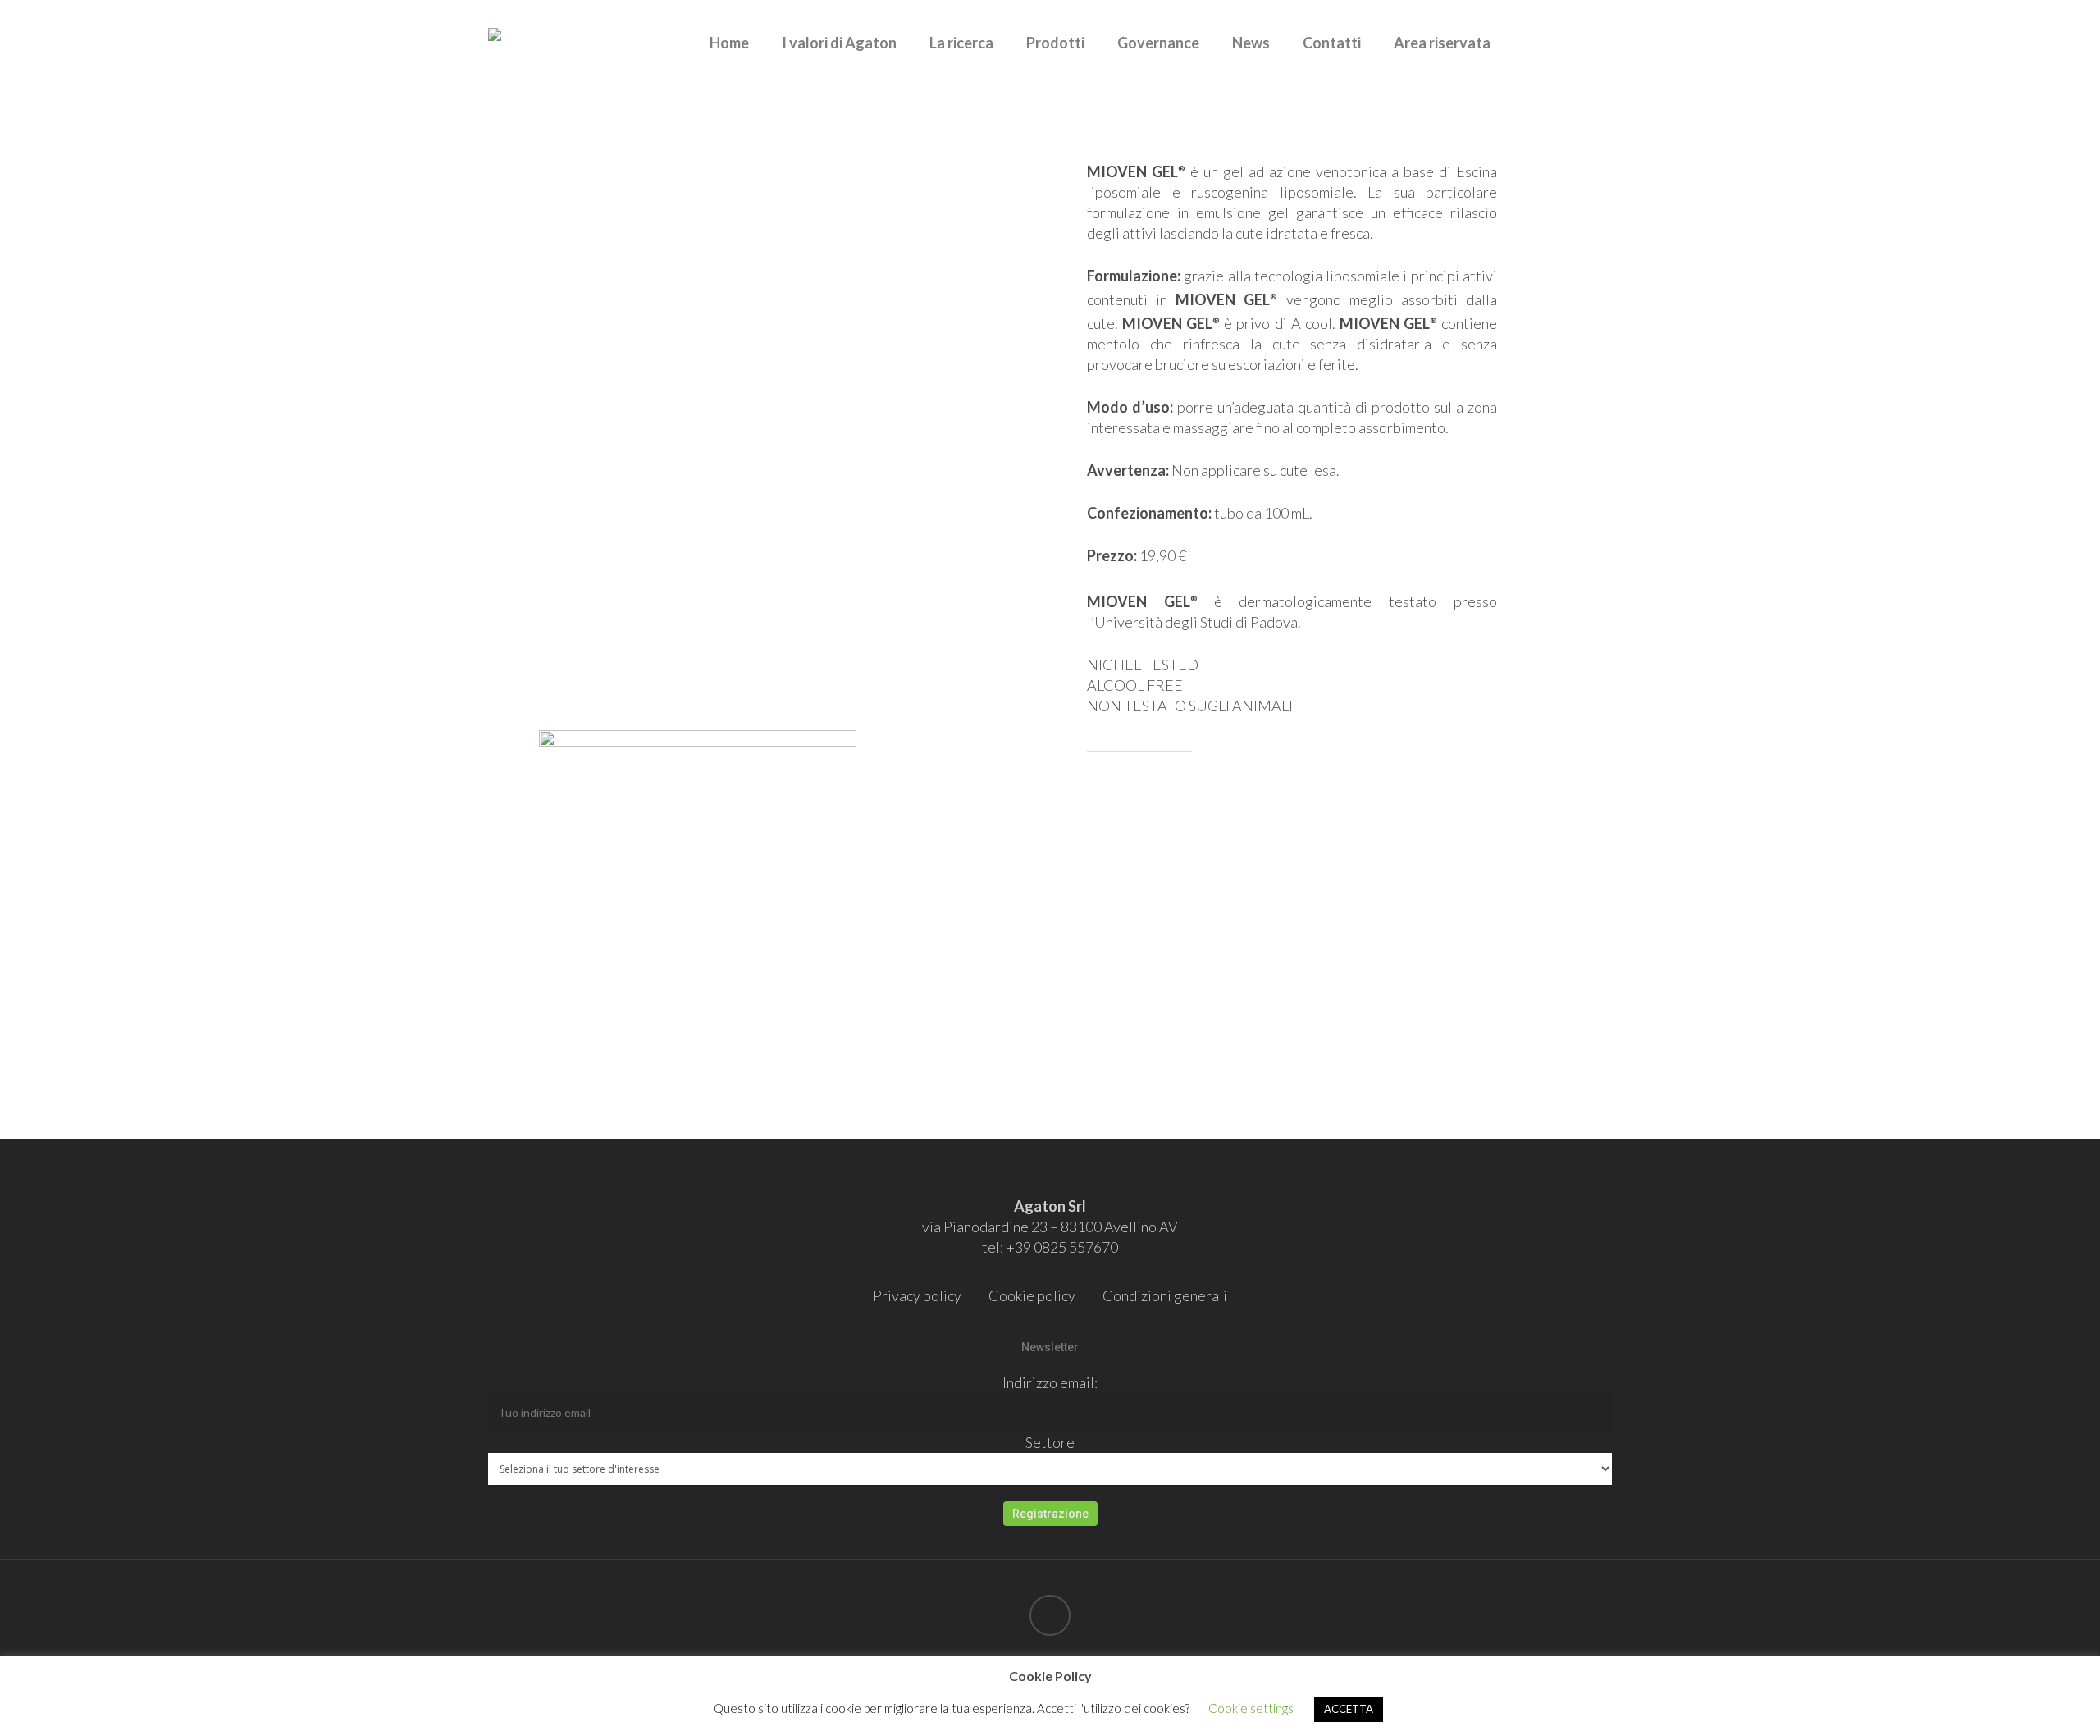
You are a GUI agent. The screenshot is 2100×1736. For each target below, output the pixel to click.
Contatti (1332, 43)
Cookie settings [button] (1251, 1708)
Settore (1050, 1442)
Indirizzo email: (1050, 1382)
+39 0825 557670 (1062, 1247)
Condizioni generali (1165, 1295)
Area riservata (1442, 43)
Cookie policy (1032, 1295)
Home (729, 43)
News (1251, 43)
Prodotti (1055, 43)
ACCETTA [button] (1349, 1709)
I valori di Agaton (839, 43)
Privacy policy (917, 1295)
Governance (1158, 43)
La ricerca (961, 43)
